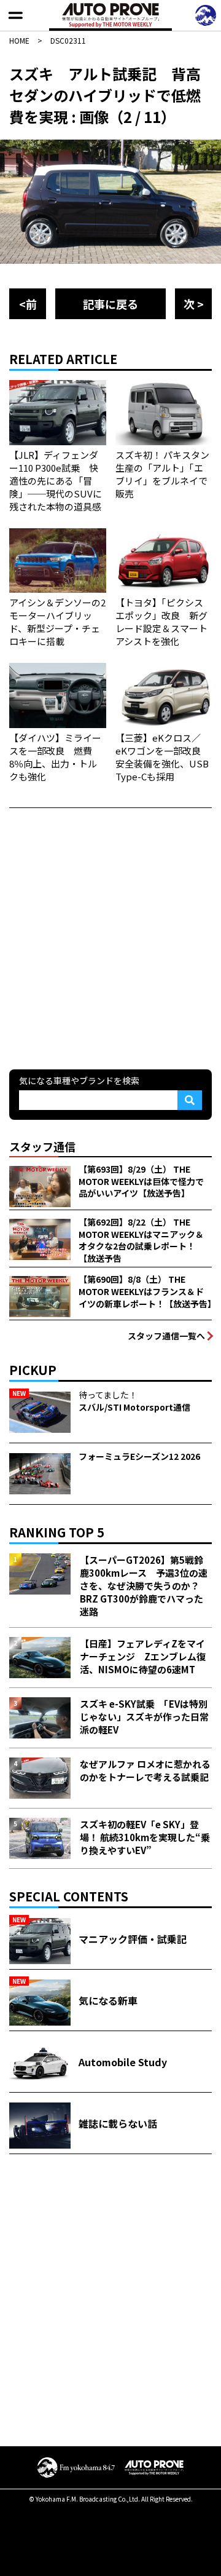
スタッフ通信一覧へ (166, 1336)
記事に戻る (110, 304)
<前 (28, 304)
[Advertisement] (110, 937)
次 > (194, 304)
